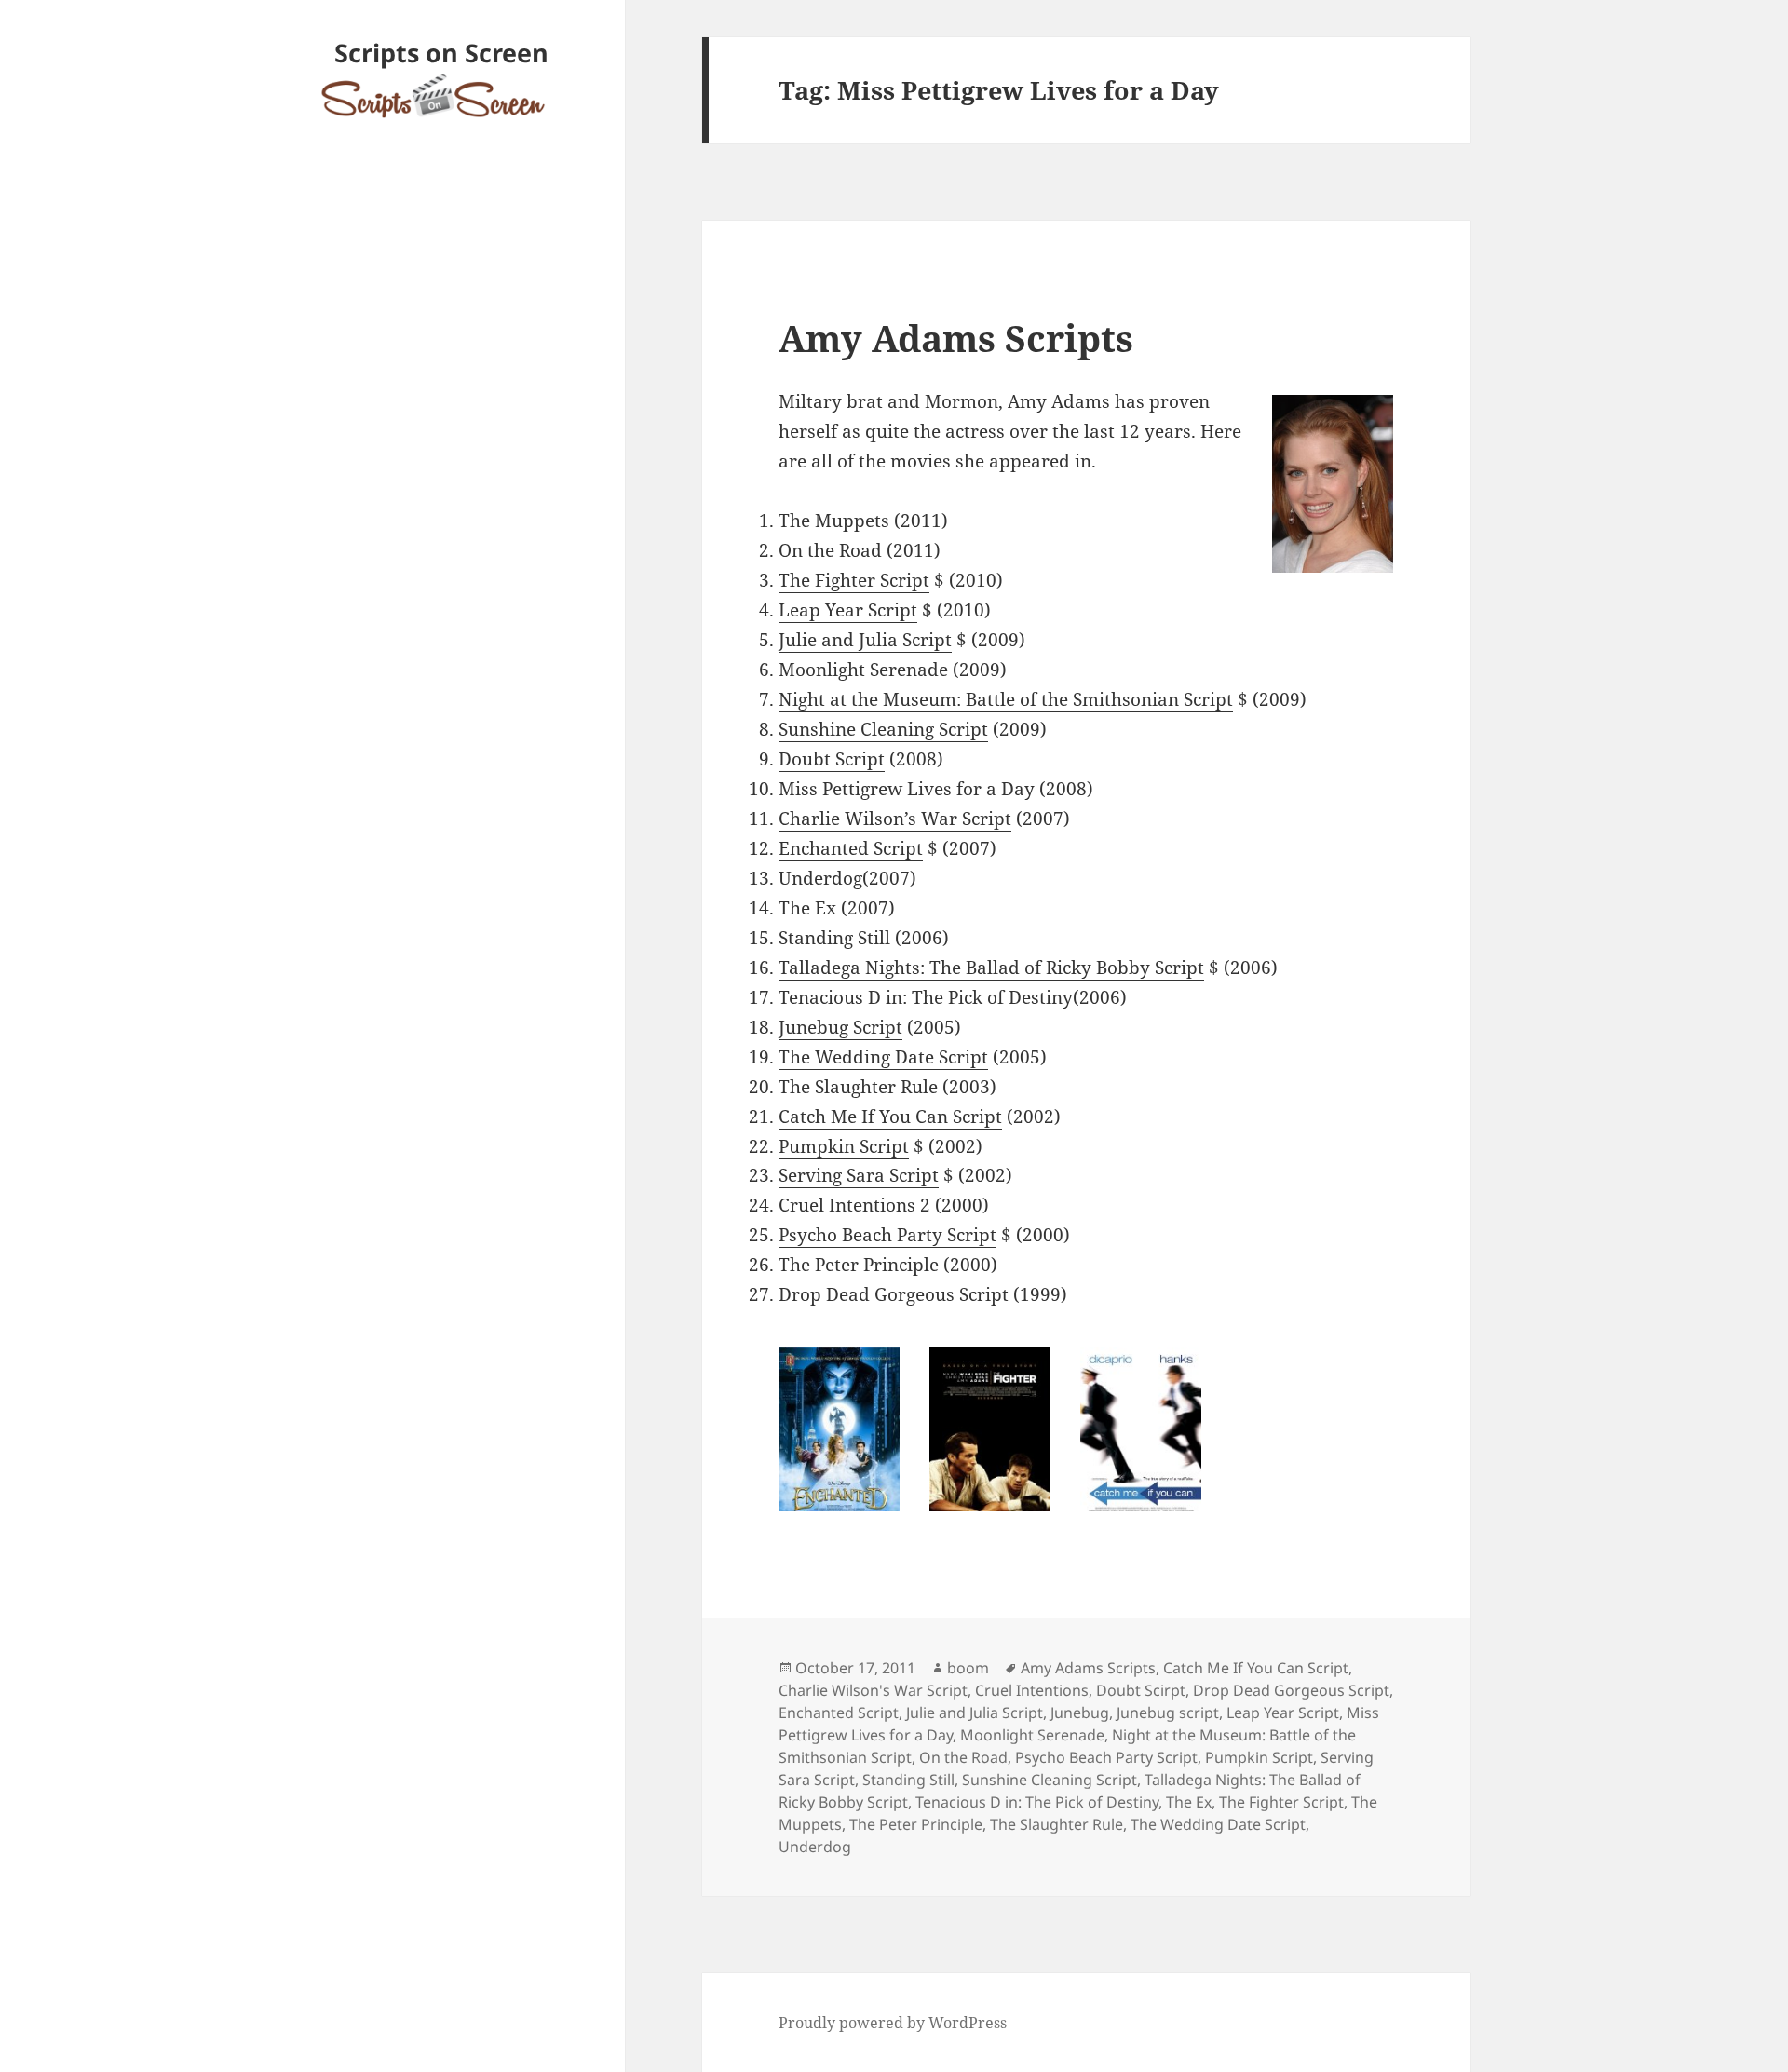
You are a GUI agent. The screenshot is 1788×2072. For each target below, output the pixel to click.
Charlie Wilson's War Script (873, 1690)
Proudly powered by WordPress (893, 2023)
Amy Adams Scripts (956, 338)
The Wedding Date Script (883, 1057)
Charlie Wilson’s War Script (895, 819)
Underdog (815, 1847)
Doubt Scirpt (1141, 1690)
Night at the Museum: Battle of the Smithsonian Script (1006, 699)
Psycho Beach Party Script (887, 1235)
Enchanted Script (851, 848)
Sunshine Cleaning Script (883, 729)
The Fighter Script (854, 580)
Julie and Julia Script (865, 640)
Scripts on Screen (441, 53)
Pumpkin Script (844, 1146)
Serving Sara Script (859, 1175)
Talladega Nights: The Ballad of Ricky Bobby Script (991, 968)
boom (968, 1668)
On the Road (963, 1757)
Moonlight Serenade (1032, 1735)
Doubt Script (832, 759)
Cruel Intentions (1032, 1690)
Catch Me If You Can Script (890, 1117)
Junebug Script (840, 1027)
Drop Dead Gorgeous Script (894, 1294)
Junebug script (1168, 1713)
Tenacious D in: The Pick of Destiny (1037, 1802)
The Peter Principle (916, 1824)
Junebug (1080, 1713)
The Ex (1189, 1802)
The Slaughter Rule (1057, 1824)
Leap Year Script (848, 610)
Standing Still (908, 1780)
